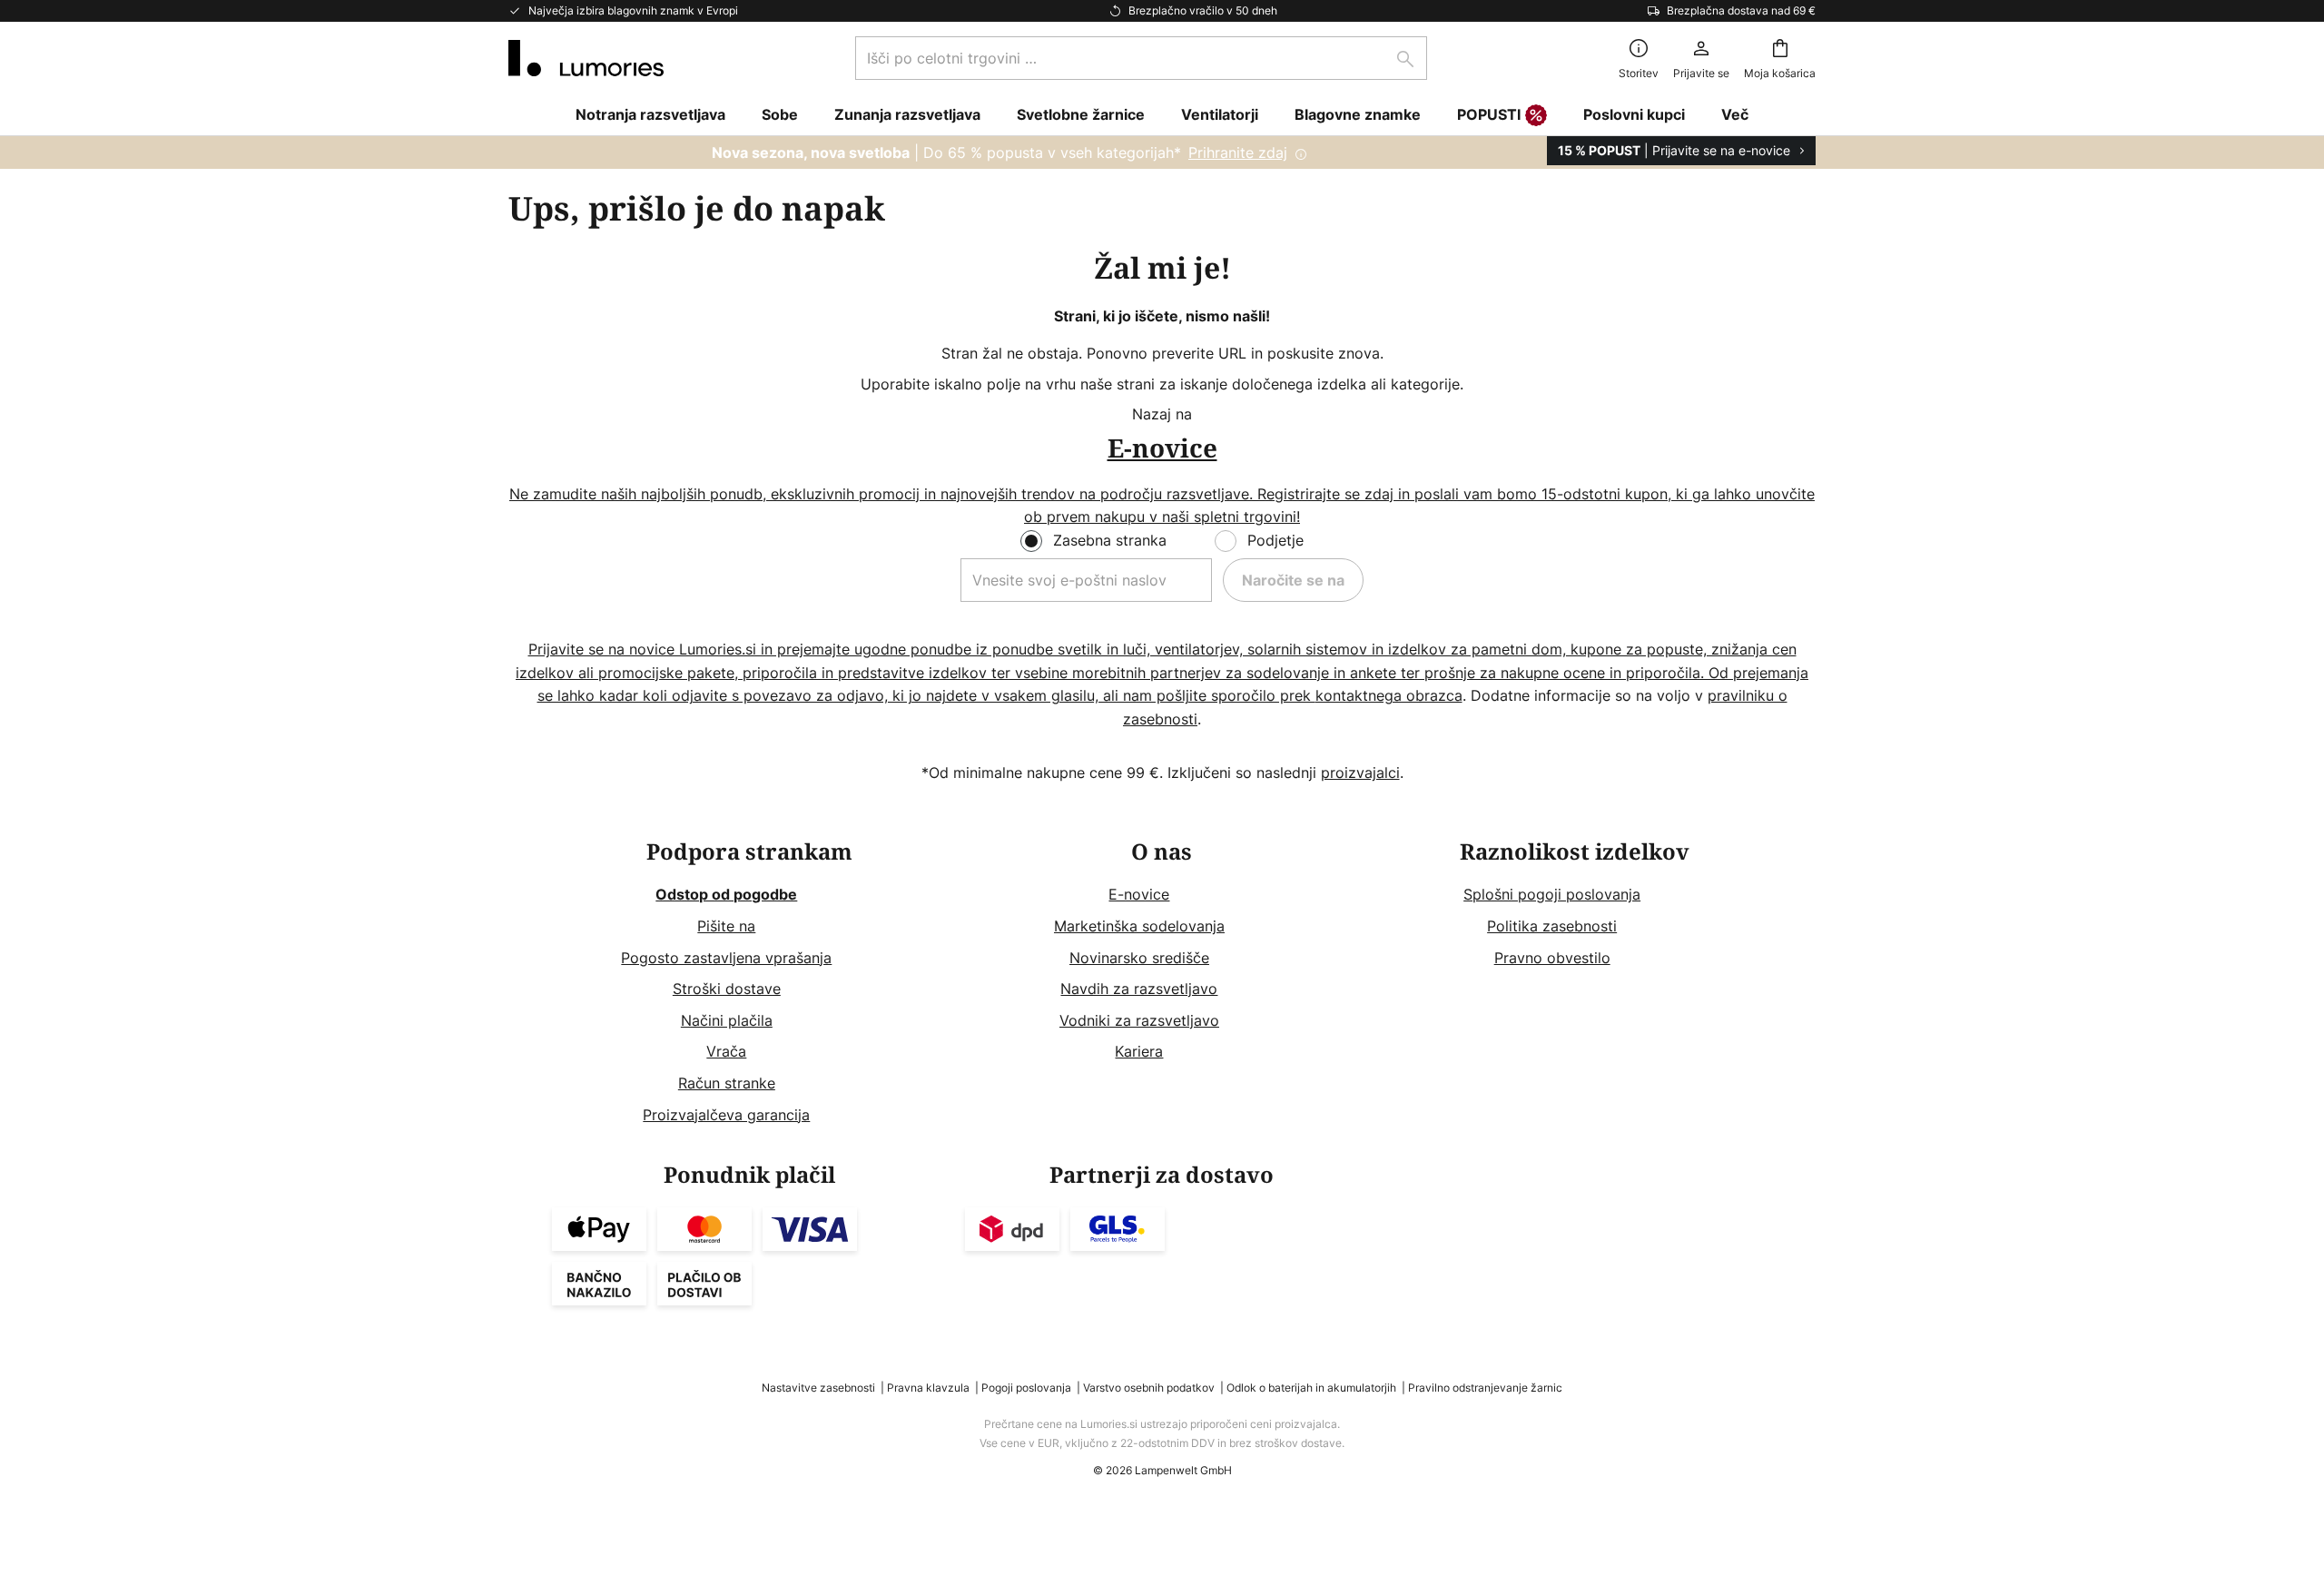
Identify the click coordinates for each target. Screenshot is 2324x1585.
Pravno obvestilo (1552, 958)
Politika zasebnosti (1552, 926)
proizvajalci (1360, 773)
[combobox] (1141, 58)
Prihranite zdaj (1238, 153)
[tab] (749, 984)
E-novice (1139, 894)
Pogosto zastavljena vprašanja (726, 958)
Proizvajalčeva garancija (726, 1115)
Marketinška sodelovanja (1139, 926)
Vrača (726, 1051)
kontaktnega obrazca (1389, 695)
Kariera (1139, 1051)
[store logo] (586, 58)
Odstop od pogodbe (726, 894)
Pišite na (726, 926)
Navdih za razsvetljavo (1139, 989)
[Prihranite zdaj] (1162, 153)
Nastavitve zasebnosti (818, 1388)
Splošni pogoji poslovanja (1552, 894)
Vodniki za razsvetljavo (1139, 1020)
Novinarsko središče (1139, 958)
